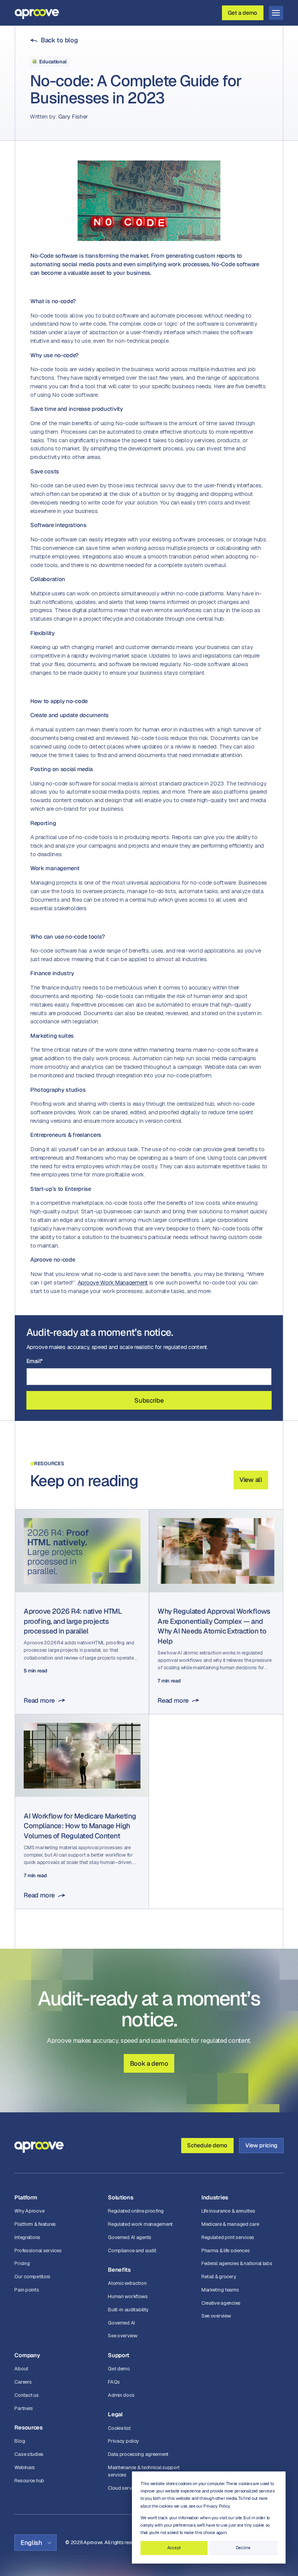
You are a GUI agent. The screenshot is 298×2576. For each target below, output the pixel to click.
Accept (174, 2548)
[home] (37, 13)
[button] (276, 13)
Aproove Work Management (113, 1282)
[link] (54, 40)
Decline (243, 2548)
